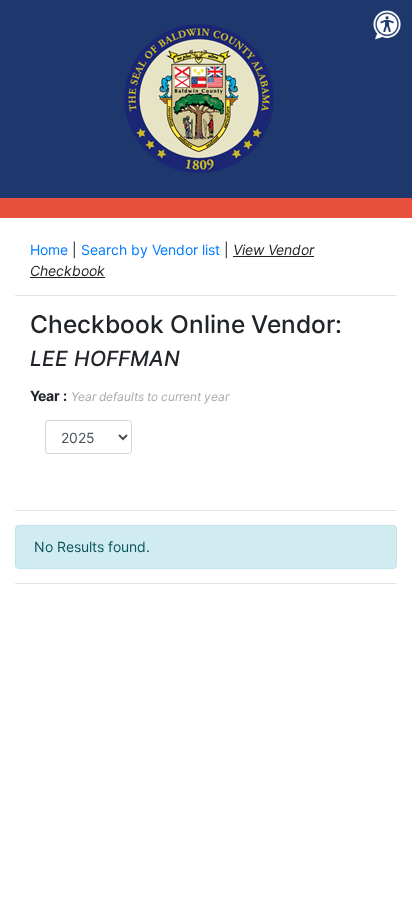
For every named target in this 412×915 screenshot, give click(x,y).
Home (51, 249)
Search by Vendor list (152, 249)
